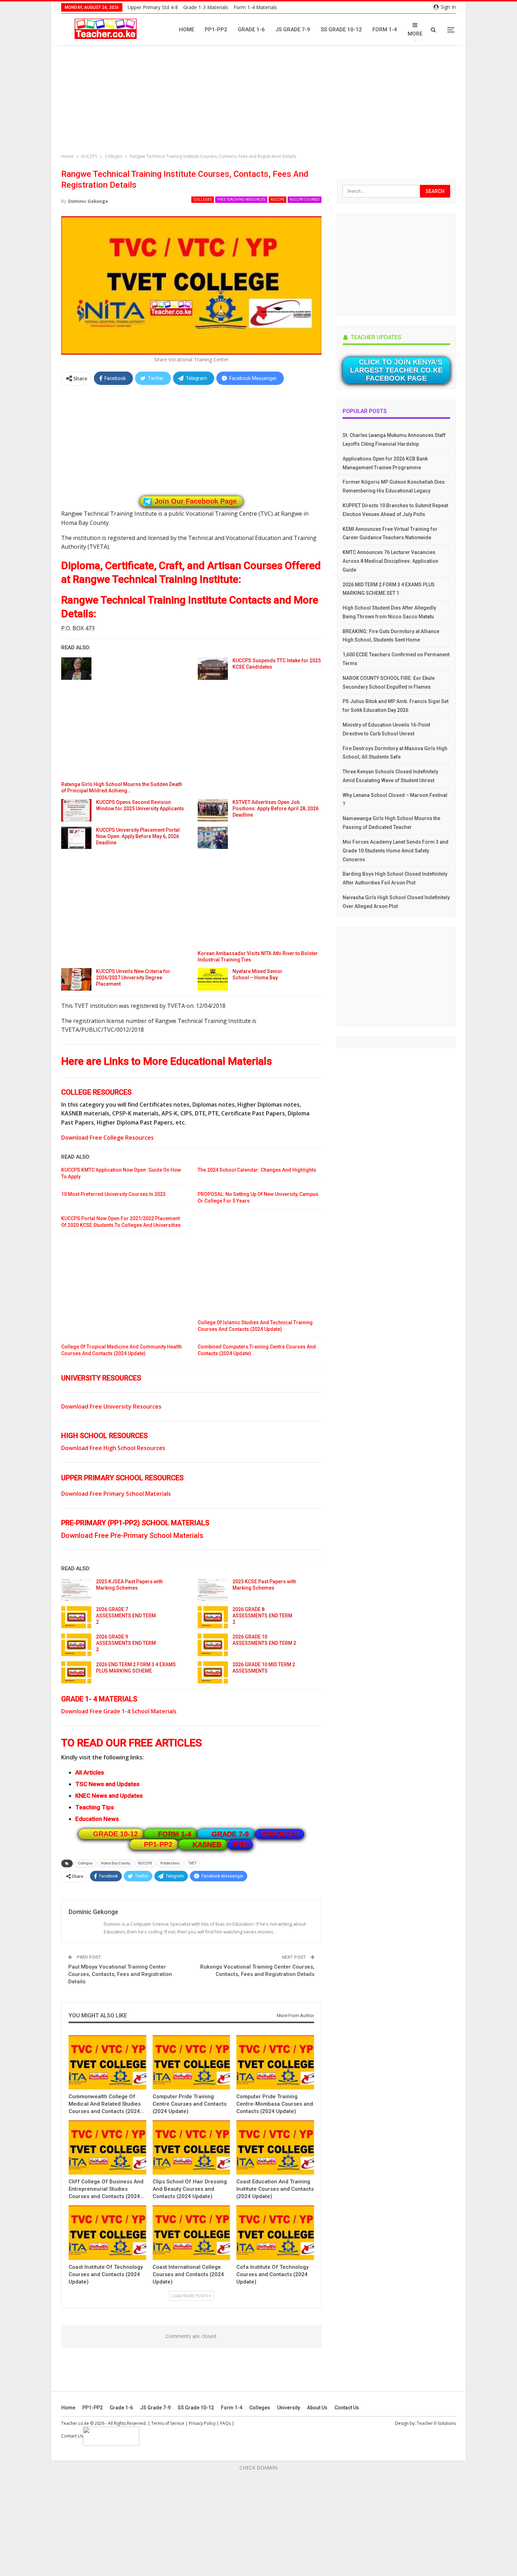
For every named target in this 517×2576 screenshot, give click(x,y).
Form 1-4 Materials (255, 7)
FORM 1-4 (175, 1834)
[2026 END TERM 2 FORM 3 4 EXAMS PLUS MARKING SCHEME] (76, 1673)
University (289, 2408)
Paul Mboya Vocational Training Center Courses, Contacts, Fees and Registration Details (120, 1974)
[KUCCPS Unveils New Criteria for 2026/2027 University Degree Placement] (76, 979)
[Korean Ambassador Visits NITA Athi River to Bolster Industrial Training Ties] (213, 838)
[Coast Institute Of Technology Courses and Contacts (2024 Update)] (107, 2233)
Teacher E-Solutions (436, 2423)
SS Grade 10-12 (341, 30)
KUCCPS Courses (305, 199)
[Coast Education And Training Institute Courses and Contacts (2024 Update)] (275, 2147)
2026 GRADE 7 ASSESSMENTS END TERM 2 (126, 1616)
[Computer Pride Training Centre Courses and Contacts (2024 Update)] (192, 2062)
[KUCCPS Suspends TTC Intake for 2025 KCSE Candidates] (213, 669)
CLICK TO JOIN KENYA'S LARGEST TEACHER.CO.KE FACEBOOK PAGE (396, 370)
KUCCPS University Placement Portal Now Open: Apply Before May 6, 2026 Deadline (138, 836)
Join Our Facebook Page (196, 501)
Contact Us (347, 2408)
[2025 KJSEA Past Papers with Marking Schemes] (76, 1590)
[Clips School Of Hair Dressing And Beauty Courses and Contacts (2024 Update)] (192, 2147)
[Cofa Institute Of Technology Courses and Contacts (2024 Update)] (275, 2233)
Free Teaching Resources (241, 199)
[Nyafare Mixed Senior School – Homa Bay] (213, 979)
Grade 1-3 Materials (206, 7)
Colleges (203, 199)
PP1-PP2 (216, 30)
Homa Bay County (116, 1863)
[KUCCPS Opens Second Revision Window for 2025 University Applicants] (76, 810)
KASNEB (207, 1844)
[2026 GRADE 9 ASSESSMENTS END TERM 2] (76, 1645)
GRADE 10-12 (115, 1834)
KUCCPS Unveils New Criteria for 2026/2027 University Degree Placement (133, 978)
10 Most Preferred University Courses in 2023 (113, 1194)
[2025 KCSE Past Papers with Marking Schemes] (213, 1590)
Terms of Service (168, 2423)
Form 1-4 (385, 30)
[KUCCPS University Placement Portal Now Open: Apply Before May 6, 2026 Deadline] (76, 838)
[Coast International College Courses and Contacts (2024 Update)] (192, 2233)
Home (187, 30)
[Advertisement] (260, 101)
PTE (240, 1844)
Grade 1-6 (251, 30)
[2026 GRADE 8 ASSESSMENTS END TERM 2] (213, 1617)
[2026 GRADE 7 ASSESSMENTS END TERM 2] (76, 1617)
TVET (192, 1863)
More (415, 34)
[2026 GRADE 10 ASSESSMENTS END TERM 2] (213, 1645)
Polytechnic (170, 1863)
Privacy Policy (202, 2423)
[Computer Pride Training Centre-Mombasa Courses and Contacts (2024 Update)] (275, 2062)
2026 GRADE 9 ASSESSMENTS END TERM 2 (126, 1643)
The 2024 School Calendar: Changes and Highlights (257, 1170)
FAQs (225, 2423)
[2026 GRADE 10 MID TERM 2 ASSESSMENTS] (213, 1673)
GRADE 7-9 (230, 1834)
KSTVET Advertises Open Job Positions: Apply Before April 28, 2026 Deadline (276, 809)
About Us (317, 2408)
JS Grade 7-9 (293, 30)
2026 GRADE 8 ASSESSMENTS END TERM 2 (262, 1616)
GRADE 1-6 (280, 1834)
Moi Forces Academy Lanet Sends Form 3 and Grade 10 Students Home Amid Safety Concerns (395, 851)
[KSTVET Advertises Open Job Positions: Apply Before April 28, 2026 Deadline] (213, 810)
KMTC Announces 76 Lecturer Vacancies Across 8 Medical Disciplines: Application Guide (390, 561)
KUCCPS (277, 199)
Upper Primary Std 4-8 (153, 7)
